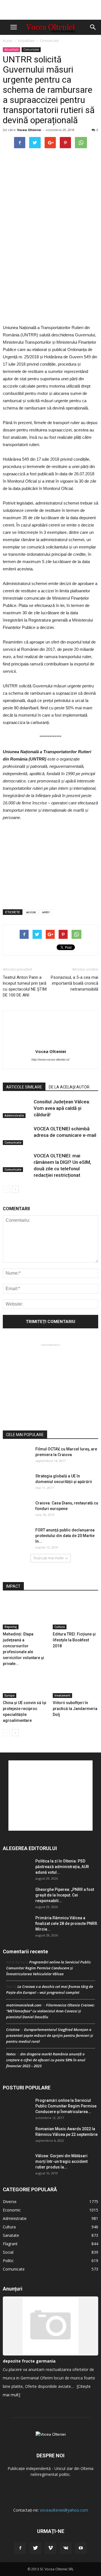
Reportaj (11, 1627)
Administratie (14, 1115)
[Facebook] (20, 2548)
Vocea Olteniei (29, 130)
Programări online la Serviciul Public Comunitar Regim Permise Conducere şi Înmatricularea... (66, 2106)
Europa (10, 1695)
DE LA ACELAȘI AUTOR (69, 1087)
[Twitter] (35, 2548)
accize (31, 912)
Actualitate (26, 41)
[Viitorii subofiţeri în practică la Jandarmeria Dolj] (76, 1682)
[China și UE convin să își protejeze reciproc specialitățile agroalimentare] (26, 1682)
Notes (11, 2054)
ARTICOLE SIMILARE (24, 1087)
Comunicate (49, 41)
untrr (46, 912)
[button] (93, 27)
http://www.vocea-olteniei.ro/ (50, 1059)
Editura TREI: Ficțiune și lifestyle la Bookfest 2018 (74, 1640)
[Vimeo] (50, 2548)
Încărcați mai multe (49, 1558)
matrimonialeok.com (24, 2005)
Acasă (8, 41)
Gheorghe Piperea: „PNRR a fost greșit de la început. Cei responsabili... (65, 1895)
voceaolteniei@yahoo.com (64, 2510)
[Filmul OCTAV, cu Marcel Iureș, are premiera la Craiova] (17, 1456)
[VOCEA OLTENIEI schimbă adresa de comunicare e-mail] (17, 1135)
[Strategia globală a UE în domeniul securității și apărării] (17, 1483)
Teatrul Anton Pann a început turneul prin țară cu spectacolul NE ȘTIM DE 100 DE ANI (25, 986)
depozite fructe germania (29, 2361)
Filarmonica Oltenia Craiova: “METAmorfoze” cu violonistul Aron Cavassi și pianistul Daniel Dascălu (50, 2011)
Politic (8, 2261)
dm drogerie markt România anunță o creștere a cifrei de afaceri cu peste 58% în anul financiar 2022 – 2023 (46, 2060)
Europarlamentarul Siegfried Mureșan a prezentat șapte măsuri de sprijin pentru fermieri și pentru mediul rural (50, 2035)
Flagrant (10, 2244)
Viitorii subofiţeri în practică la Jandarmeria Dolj (75, 1709)
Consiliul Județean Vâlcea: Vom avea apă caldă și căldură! (62, 1108)
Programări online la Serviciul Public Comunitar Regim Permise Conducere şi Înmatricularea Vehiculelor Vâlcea (49, 1968)
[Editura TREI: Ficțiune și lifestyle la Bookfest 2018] (76, 1614)
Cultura (60, 1627)
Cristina (13, 2030)
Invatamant (62, 1695)
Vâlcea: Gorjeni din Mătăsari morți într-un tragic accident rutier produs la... (61, 2161)
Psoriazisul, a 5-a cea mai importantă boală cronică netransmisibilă (74, 983)
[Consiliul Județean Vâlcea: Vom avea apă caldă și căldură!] (17, 1108)
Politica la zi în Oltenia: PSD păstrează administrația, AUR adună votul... (62, 1867)
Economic (12, 2210)
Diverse (10, 2202)
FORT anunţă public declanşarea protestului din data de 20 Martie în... (65, 1536)
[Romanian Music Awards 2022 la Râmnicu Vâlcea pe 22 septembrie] (17, 2136)
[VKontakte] (66, 2548)
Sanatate (11, 2235)
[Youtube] (81, 2548)
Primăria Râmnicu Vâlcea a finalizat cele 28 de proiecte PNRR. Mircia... (67, 1923)
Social (8, 2252)
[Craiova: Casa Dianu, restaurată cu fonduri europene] (17, 1510)
